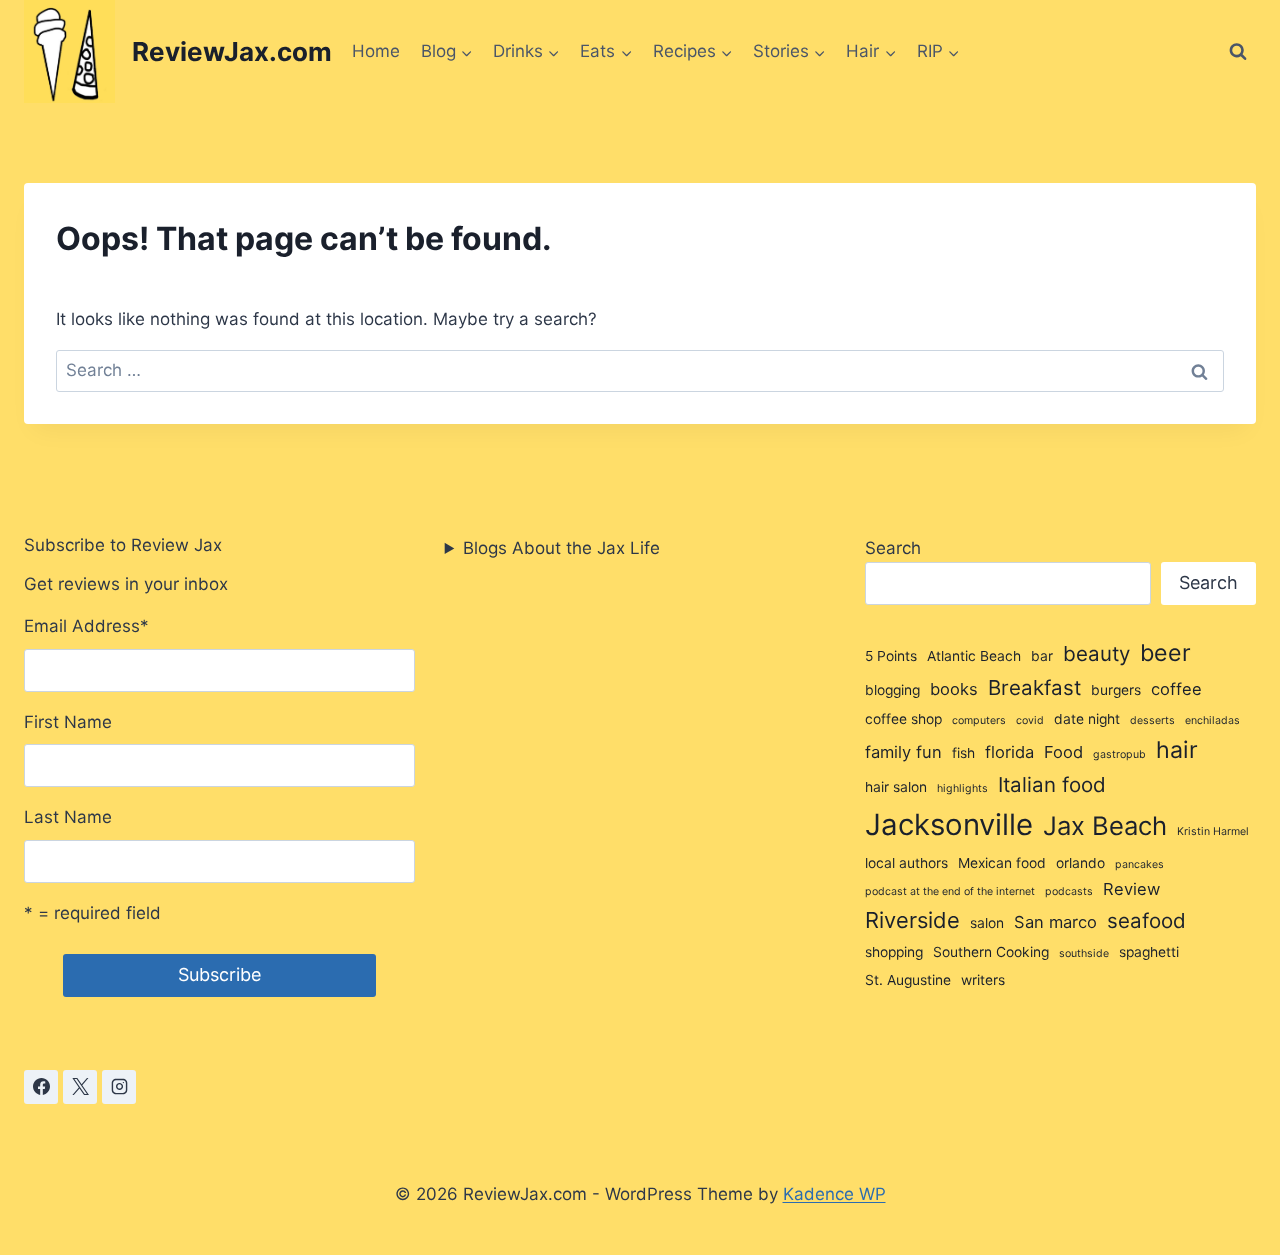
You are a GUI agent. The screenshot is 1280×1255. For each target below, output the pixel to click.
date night (1087, 719)
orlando (1080, 863)
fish (963, 753)
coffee (1176, 689)
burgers (1116, 690)
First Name (68, 722)
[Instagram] (119, 1087)
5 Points (891, 656)
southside (1084, 953)
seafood (1146, 920)
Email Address (86, 626)
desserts (1152, 720)
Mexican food (1002, 863)
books (954, 689)
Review (1131, 889)
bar (1042, 656)
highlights (962, 788)
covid (1030, 720)
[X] (80, 1087)
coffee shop (903, 719)
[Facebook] (41, 1087)
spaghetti (1149, 952)
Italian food (1052, 784)
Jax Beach (1105, 825)
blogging (892, 690)
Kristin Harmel (1213, 831)
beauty (1096, 653)
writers (983, 980)
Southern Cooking (991, 952)
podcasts (1069, 891)
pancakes (1139, 864)
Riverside (912, 920)
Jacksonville (949, 824)
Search (893, 548)
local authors (906, 863)
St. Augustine (908, 980)
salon (987, 923)
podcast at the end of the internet (950, 891)
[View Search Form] (1238, 52)
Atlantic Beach (974, 656)
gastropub (1119, 754)
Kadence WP (834, 1194)
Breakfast (1034, 687)
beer (1165, 653)
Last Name (68, 817)
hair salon (896, 787)
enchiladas (1212, 720)
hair (1177, 750)
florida (1009, 752)
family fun (903, 752)
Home (376, 51)
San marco (1055, 922)
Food (1063, 752)
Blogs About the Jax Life (561, 548)
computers (979, 720)
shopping (894, 952)
